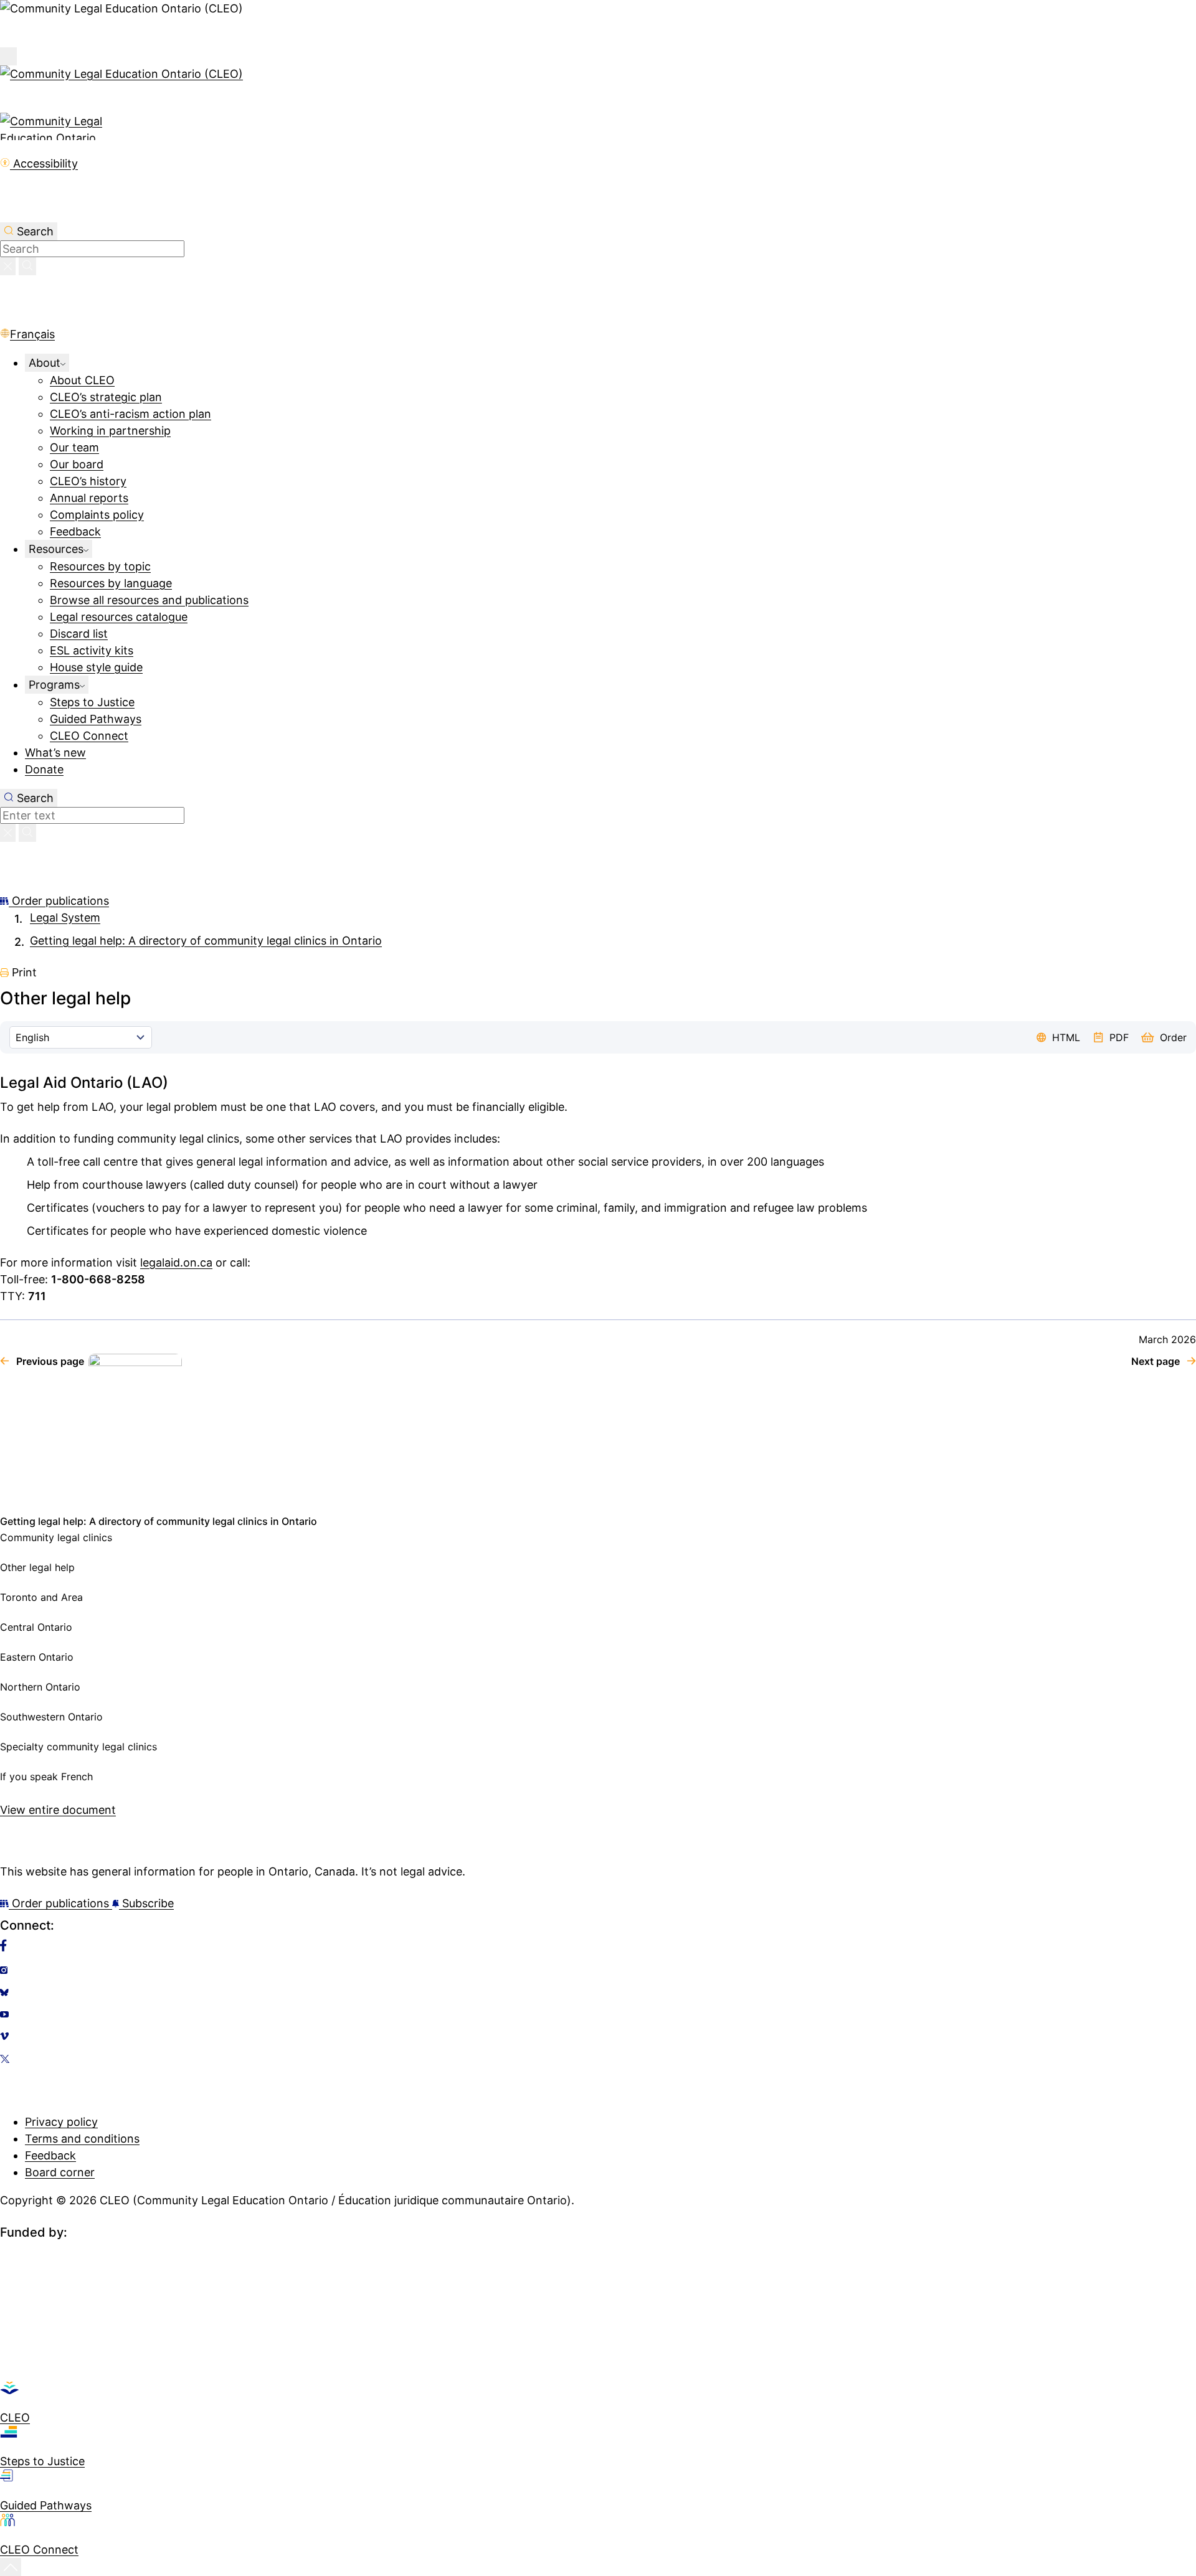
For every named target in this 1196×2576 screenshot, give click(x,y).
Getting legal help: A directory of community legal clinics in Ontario (206, 941)
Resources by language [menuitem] (111, 583)
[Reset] (8, 266)
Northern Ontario (40, 1687)
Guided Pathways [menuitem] (96, 719)
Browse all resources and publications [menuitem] (149, 600)
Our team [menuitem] (74, 447)
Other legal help (37, 1567)
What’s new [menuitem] (55, 753)
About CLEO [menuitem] (82, 380)
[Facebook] (598, 1945)
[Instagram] (598, 1970)
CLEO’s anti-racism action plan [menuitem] (131, 414)
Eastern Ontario (37, 1657)
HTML (1066, 1037)
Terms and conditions (82, 2139)
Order (1173, 1037)
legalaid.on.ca (176, 1262)
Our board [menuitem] (77, 464)
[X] (598, 2059)
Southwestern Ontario (51, 1717)
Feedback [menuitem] (75, 531)
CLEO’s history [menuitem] (88, 481)
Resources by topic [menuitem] (100, 566)
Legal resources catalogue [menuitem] (119, 617)
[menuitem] (47, 363)
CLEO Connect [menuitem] (89, 736)
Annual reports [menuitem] (89, 498)
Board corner (60, 2172)
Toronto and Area (41, 1597)
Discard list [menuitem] (79, 634)
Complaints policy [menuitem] (97, 515)
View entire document (58, 1810)
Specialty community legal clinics (78, 1747)
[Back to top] (11, 2567)
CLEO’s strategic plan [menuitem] (106, 397)
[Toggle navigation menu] (8, 56)
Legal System (65, 918)
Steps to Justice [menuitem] (92, 702)
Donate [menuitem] (44, 769)
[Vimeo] (598, 2036)
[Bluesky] (598, 1993)
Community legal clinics (56, 1537)
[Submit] (27, 266)
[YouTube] (598, 2014)
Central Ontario (36, 1627)
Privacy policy (61, 2122)
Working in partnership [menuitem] (110, 431)
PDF (1119, 1037)
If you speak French (46, 1776)
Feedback (50, 2155)
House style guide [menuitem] (96, 667)
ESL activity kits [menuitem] (92, 650)
